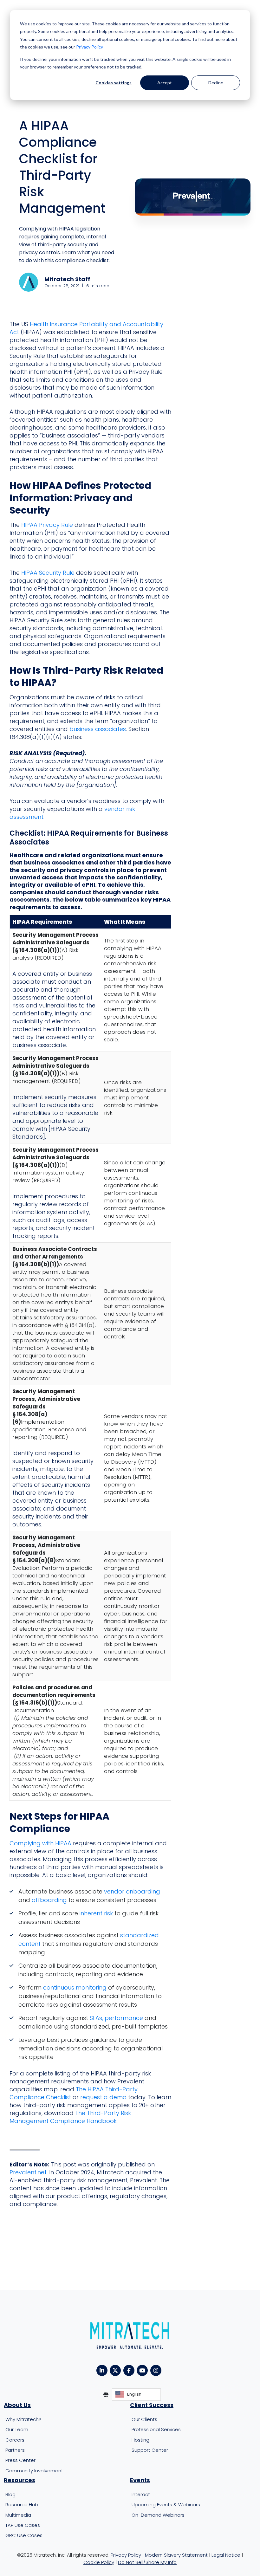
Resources (19, 2480)
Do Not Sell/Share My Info (147, 2562)
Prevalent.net (28, 2172)
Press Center (20, 2460)
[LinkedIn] (103, 2370)
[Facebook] (130, 2370)
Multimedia (18, 2515)
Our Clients (144, 2419)
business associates (98, 729)
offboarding (49, 1900)
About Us (17, 2405)
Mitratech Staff (67, 279)
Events (140, 2480)
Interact (141, 2494)
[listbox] (136, 2395)
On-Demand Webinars (158, 2515)
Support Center (150, 2450)
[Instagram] (157, 2370)
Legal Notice (226, 2555)
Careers (15, 2440)
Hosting (140, 2440)
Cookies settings (114, 83)
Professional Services (156, 2430)
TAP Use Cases (23, 2525)
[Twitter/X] (117, 2370)
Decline (216, 83)
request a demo (103, 2097)
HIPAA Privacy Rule (47, 525)
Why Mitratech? (23, 2419)
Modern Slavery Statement (176, 2555)
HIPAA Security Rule (48, 573)
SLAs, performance (116, 2018)
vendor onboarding (132, 1891)
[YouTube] (143, 2370)
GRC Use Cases (24, 2536)
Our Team (17, 2430)
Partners (15, 2450)
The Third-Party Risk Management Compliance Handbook (70, 2117)
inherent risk (96, 1913)
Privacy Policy (90, 47)
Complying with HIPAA (40, 1843)
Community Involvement (34, 2471)
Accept (165, 83)
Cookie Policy (99, 2562)
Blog (10, 2494)
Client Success (152, 2405)
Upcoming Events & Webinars (166, 2505)
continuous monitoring (75, 1987)
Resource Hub (22, 2505)
